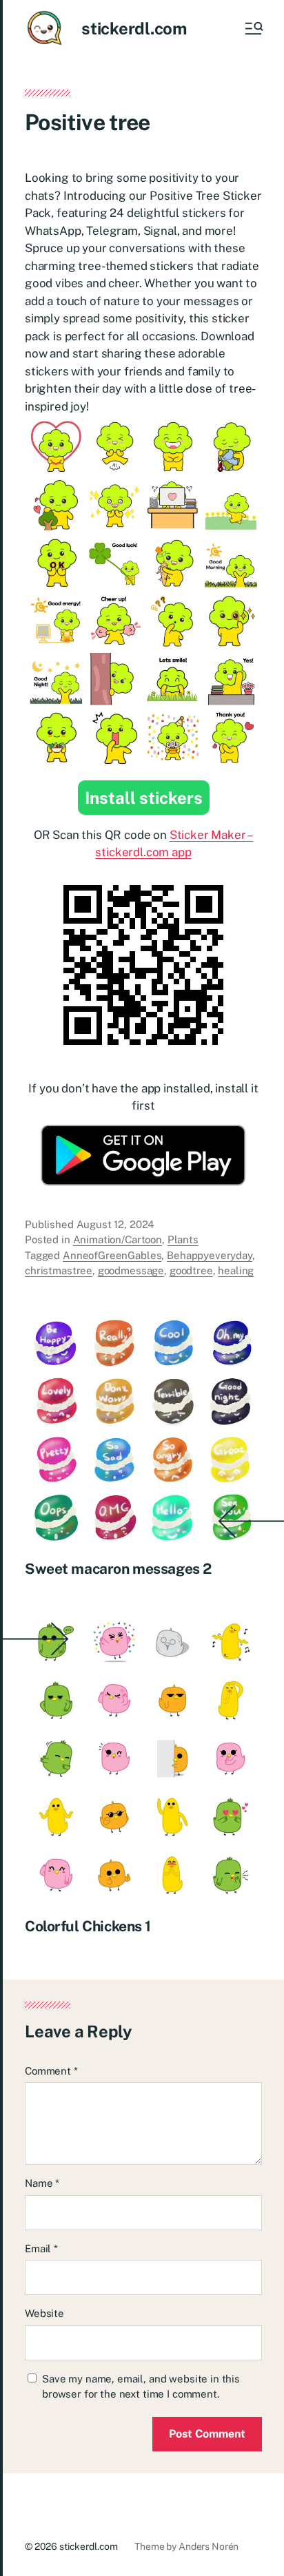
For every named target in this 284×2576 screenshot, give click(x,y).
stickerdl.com (134, 28)
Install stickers (144, 798)
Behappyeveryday (210, 1255)
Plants (183, 1239)
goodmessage (131, 1270)
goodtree (191, 1270)
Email (41, 2248)
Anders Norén (209, 2546)
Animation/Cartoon (118, 1239)
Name (42, 2183)
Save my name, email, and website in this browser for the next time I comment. (141, 2387)
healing (236, 1270)
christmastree (59, 1270)
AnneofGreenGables (112, 1255)
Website (44, 2313)
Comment (51, 2071)
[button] (253, 28)
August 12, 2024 (115, 1224)
